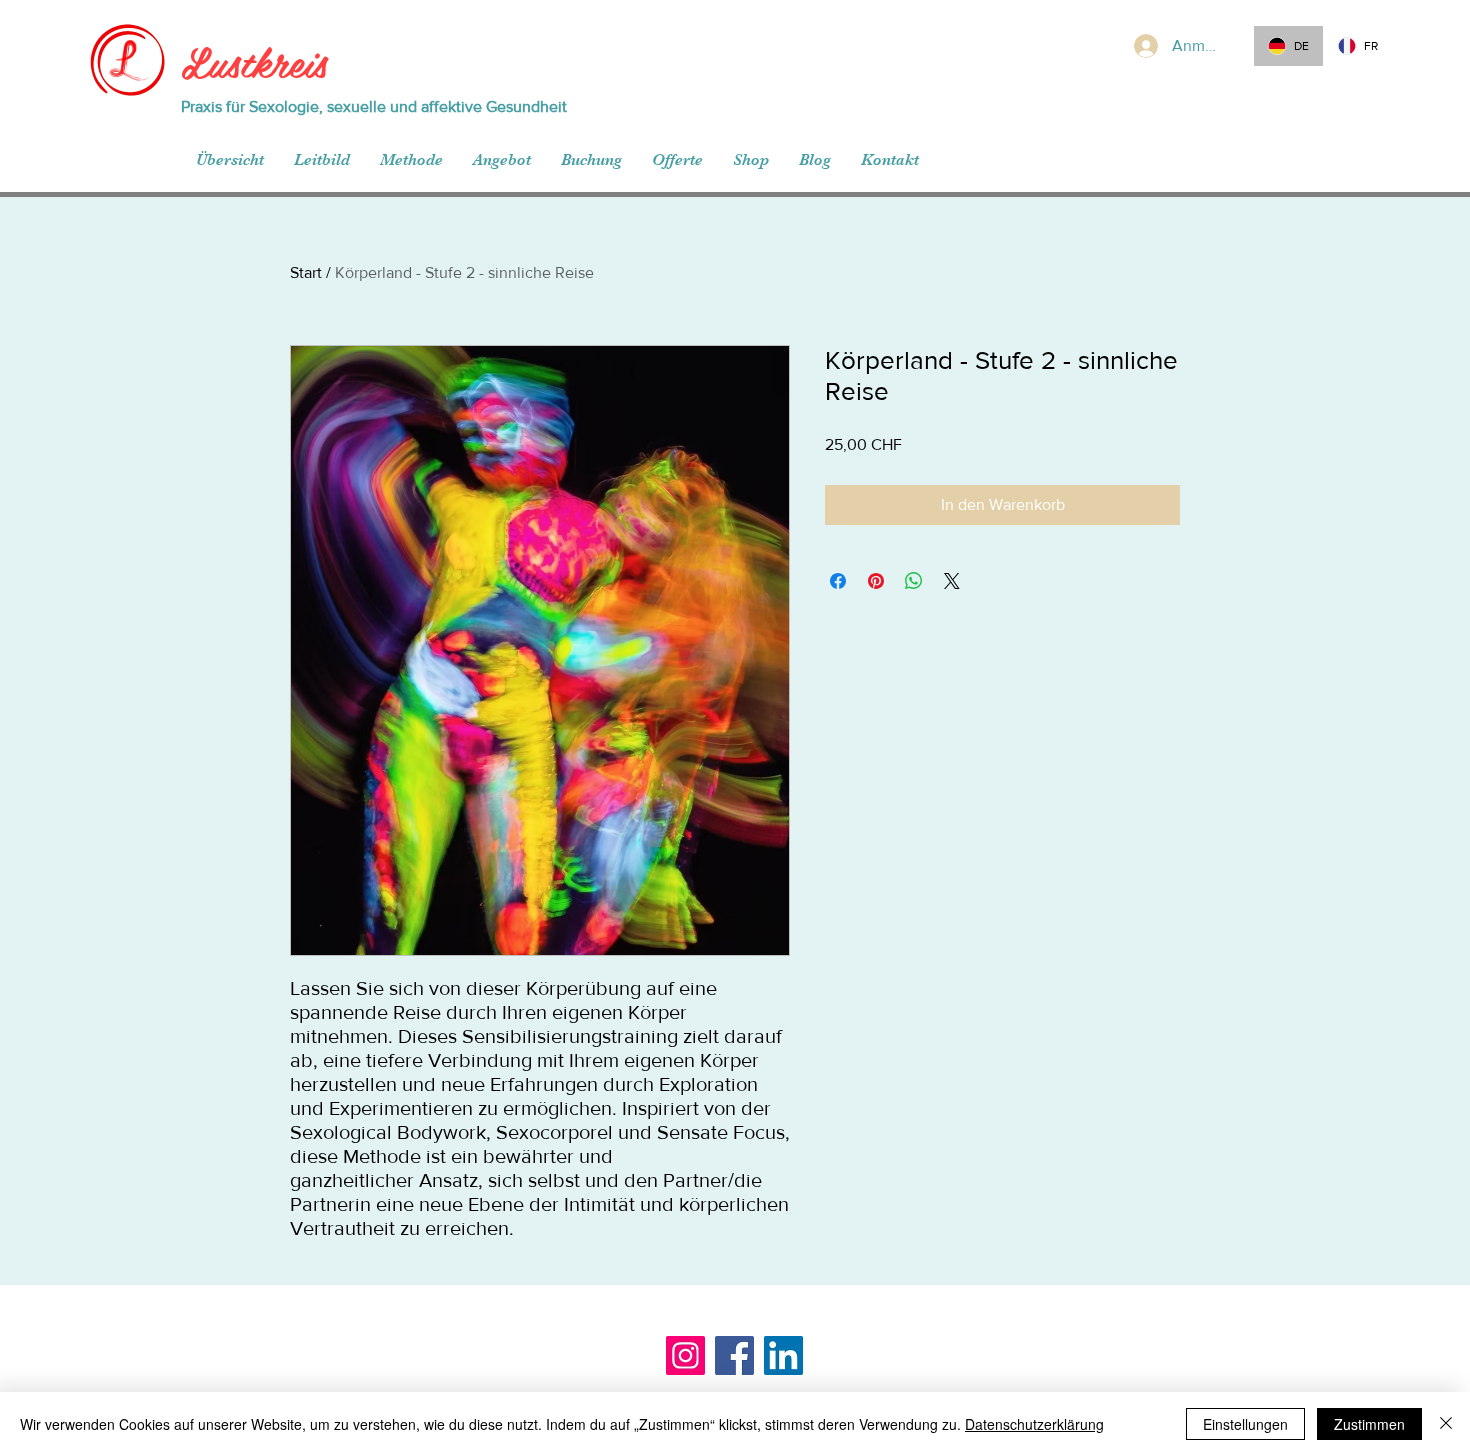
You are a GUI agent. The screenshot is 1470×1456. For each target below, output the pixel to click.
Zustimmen (1369, 1424)
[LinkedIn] (783, 1355)
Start (306, 272)
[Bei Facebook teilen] (838, 581)
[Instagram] (685, 1355)
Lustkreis (254, 61)
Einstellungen (1245, 1424)
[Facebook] (734, 1355)
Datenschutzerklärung (1034, 1424)
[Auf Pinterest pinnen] (876, 581)
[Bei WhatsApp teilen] (914, 581)
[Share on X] (952, 581)
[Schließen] (1446, 1424)
